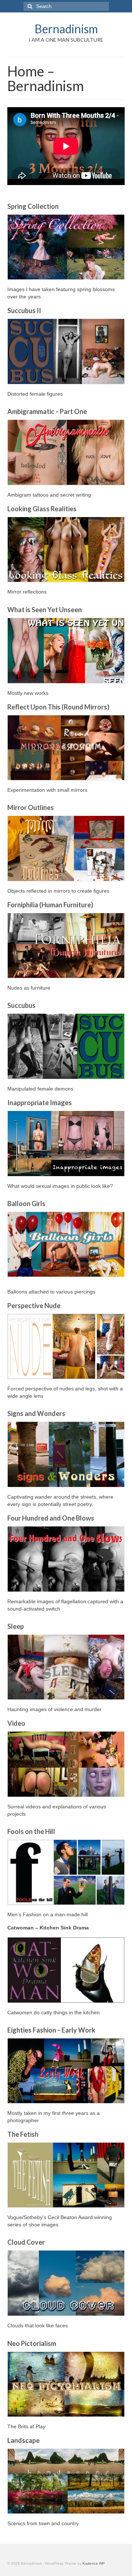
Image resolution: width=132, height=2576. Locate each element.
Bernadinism (66, 29)
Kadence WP (94, 2563)
